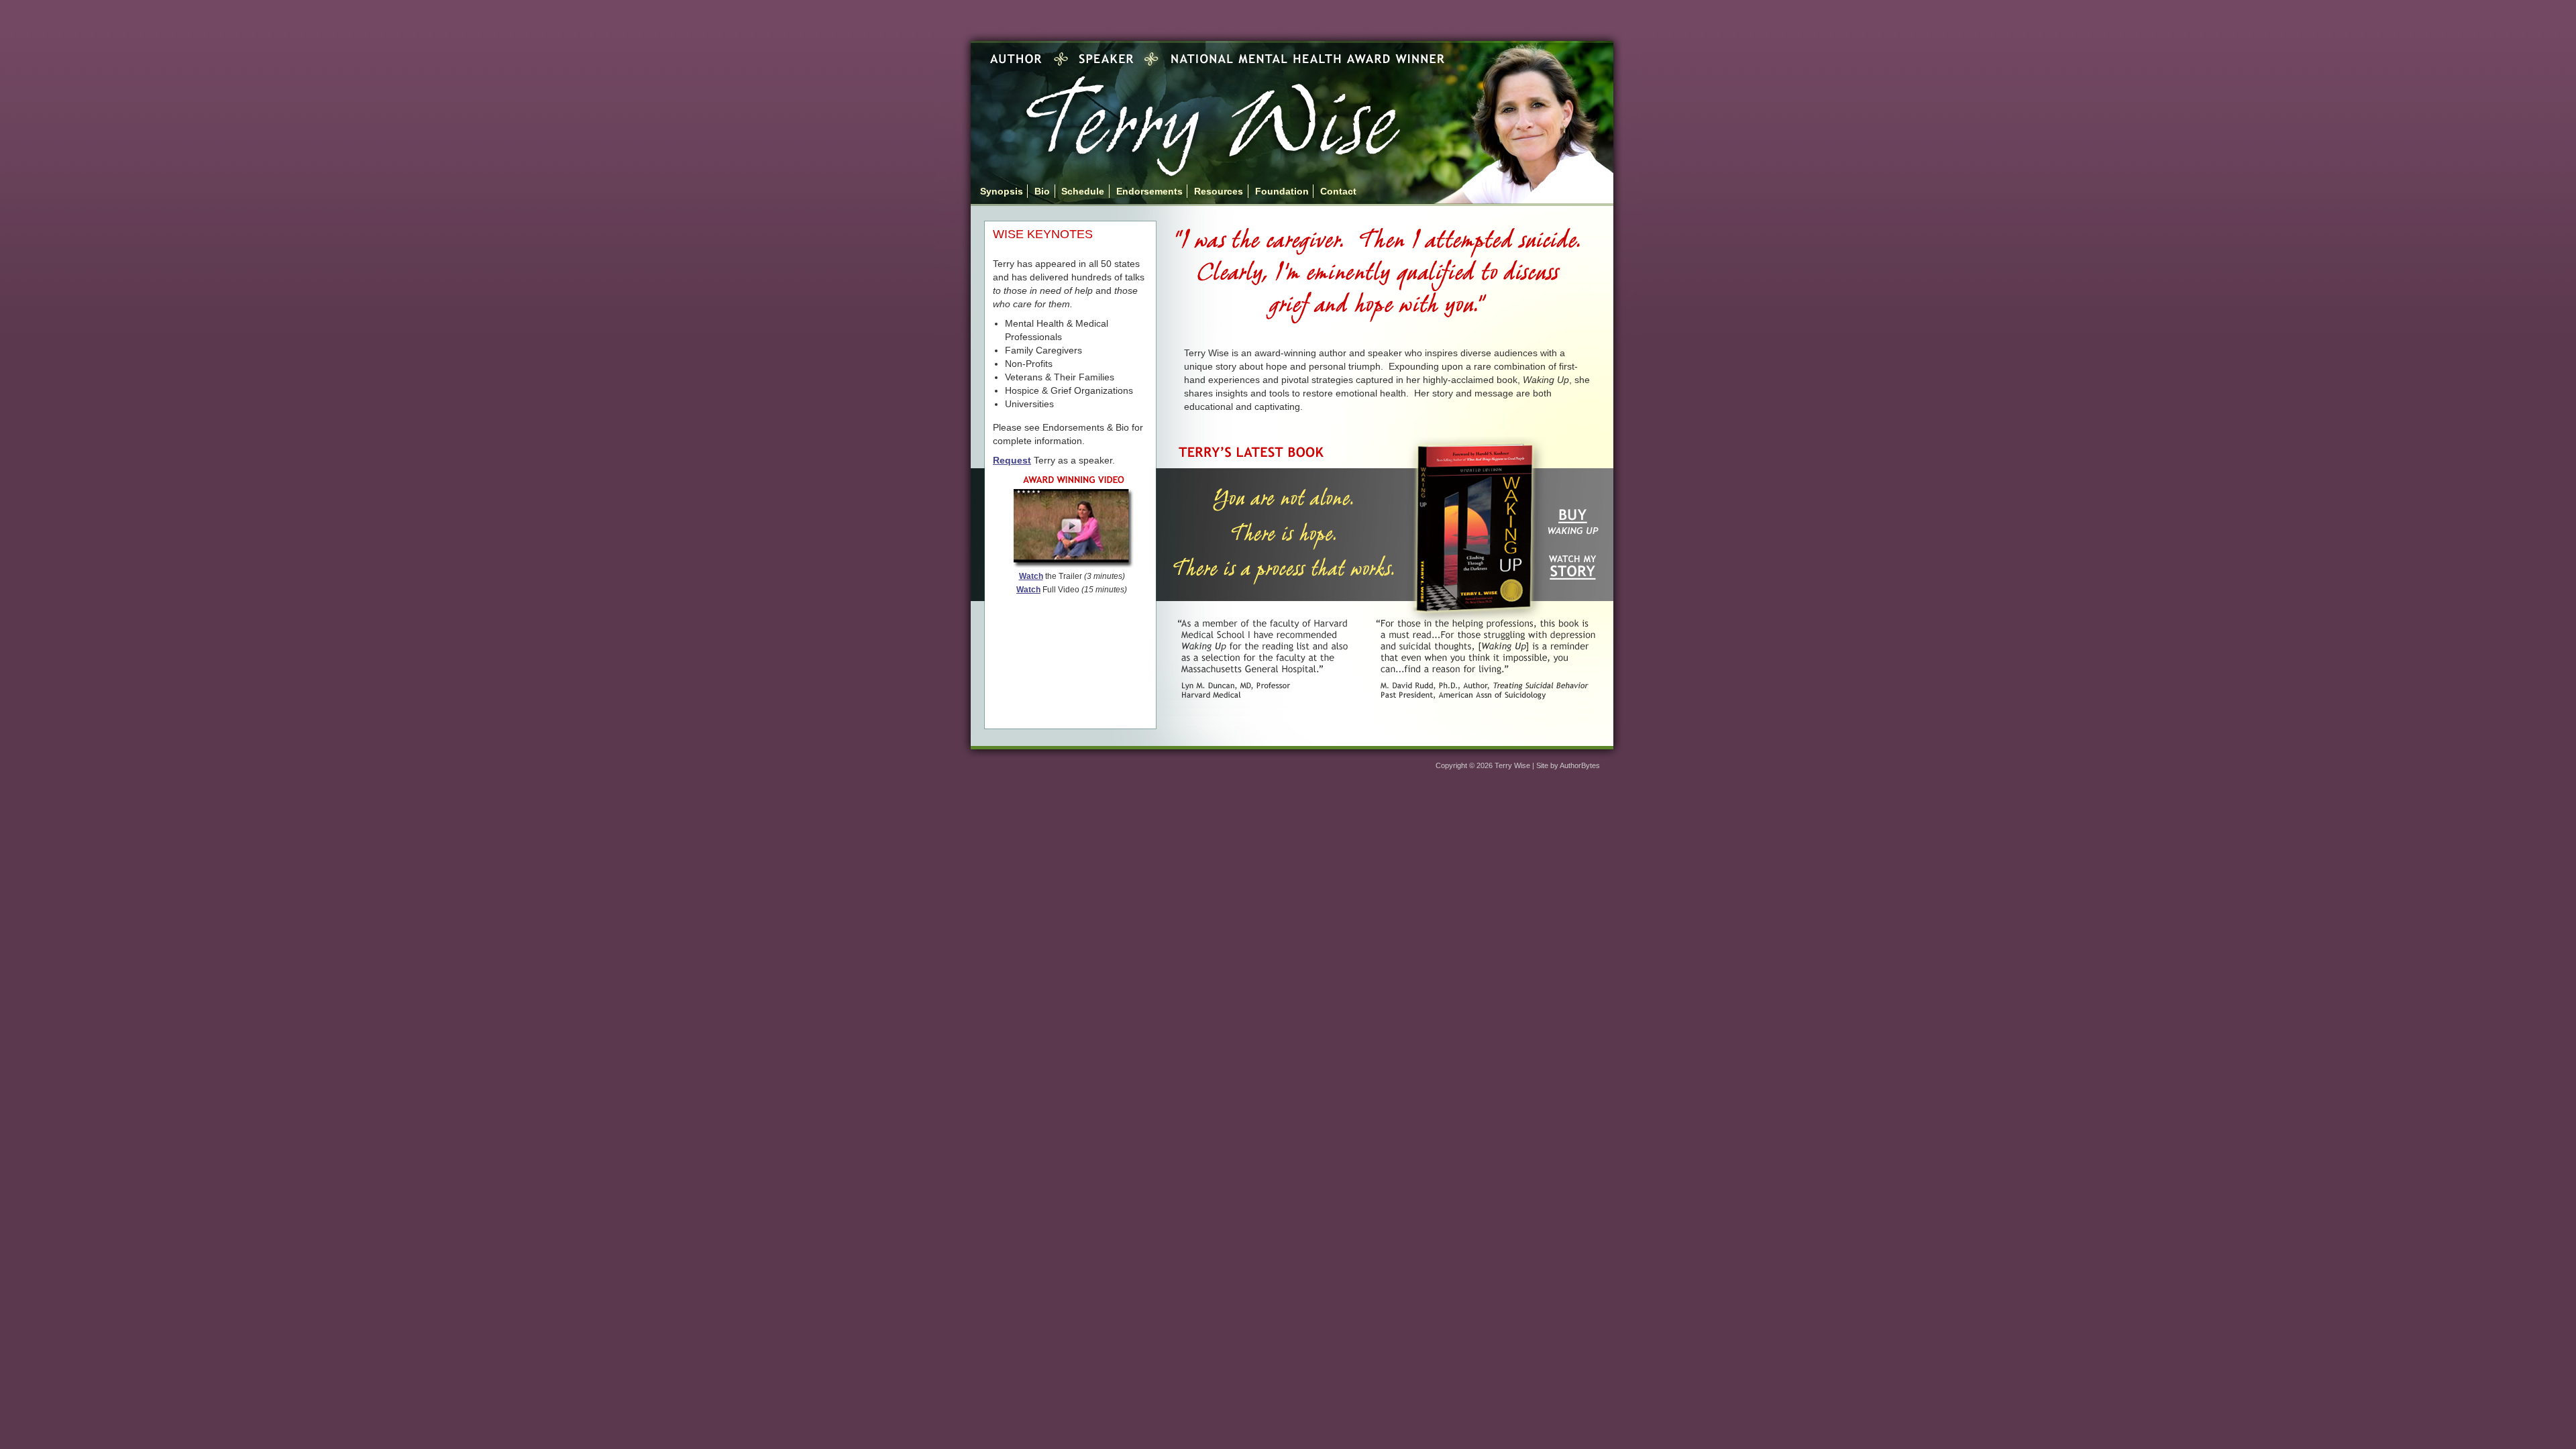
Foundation (1282, 191)
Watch (1031, 576)
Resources (1219, 191)
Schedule (1083, 191)
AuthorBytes (1580, 765)
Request (1012, 460)
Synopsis (1002, 191)
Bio (1042, 191)
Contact (1338, 191)
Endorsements (1149, 191)
